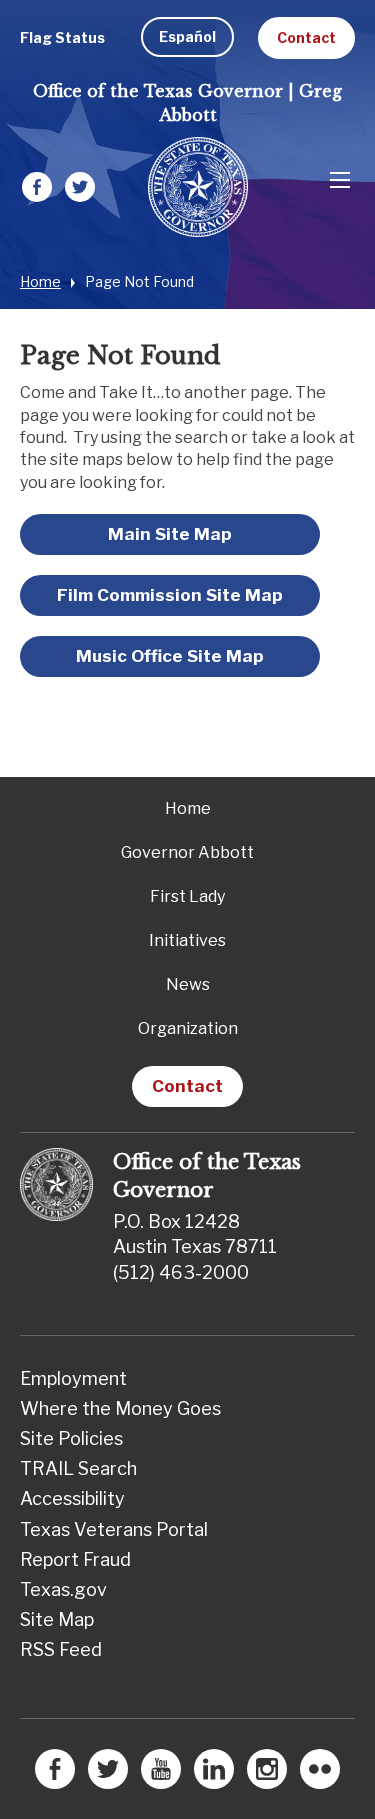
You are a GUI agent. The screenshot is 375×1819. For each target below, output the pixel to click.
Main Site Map (170, 534)
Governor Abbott (187, 852)
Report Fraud (75, 1559)
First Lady (187, 896)
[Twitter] (80, 189)
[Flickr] (320, 1774)
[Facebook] (37, 189)
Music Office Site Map (170, 656)
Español (187, 36)
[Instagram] (267, 1774)
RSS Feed (61, 1649)
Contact (306, 37)
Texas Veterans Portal (114, 1529)
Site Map (57, 1619)
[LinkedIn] (214, 1774)
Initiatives (187, 940)
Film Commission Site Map (170, 595)
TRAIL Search (78, 1468)
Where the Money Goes (120, 1408)
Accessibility (72, 1498)
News (188, 984)
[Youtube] (161, 1774)
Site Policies (71, 1438)
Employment (73, 1378)
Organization (188, 1028)
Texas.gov (63, 1589)
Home (40, 281)
